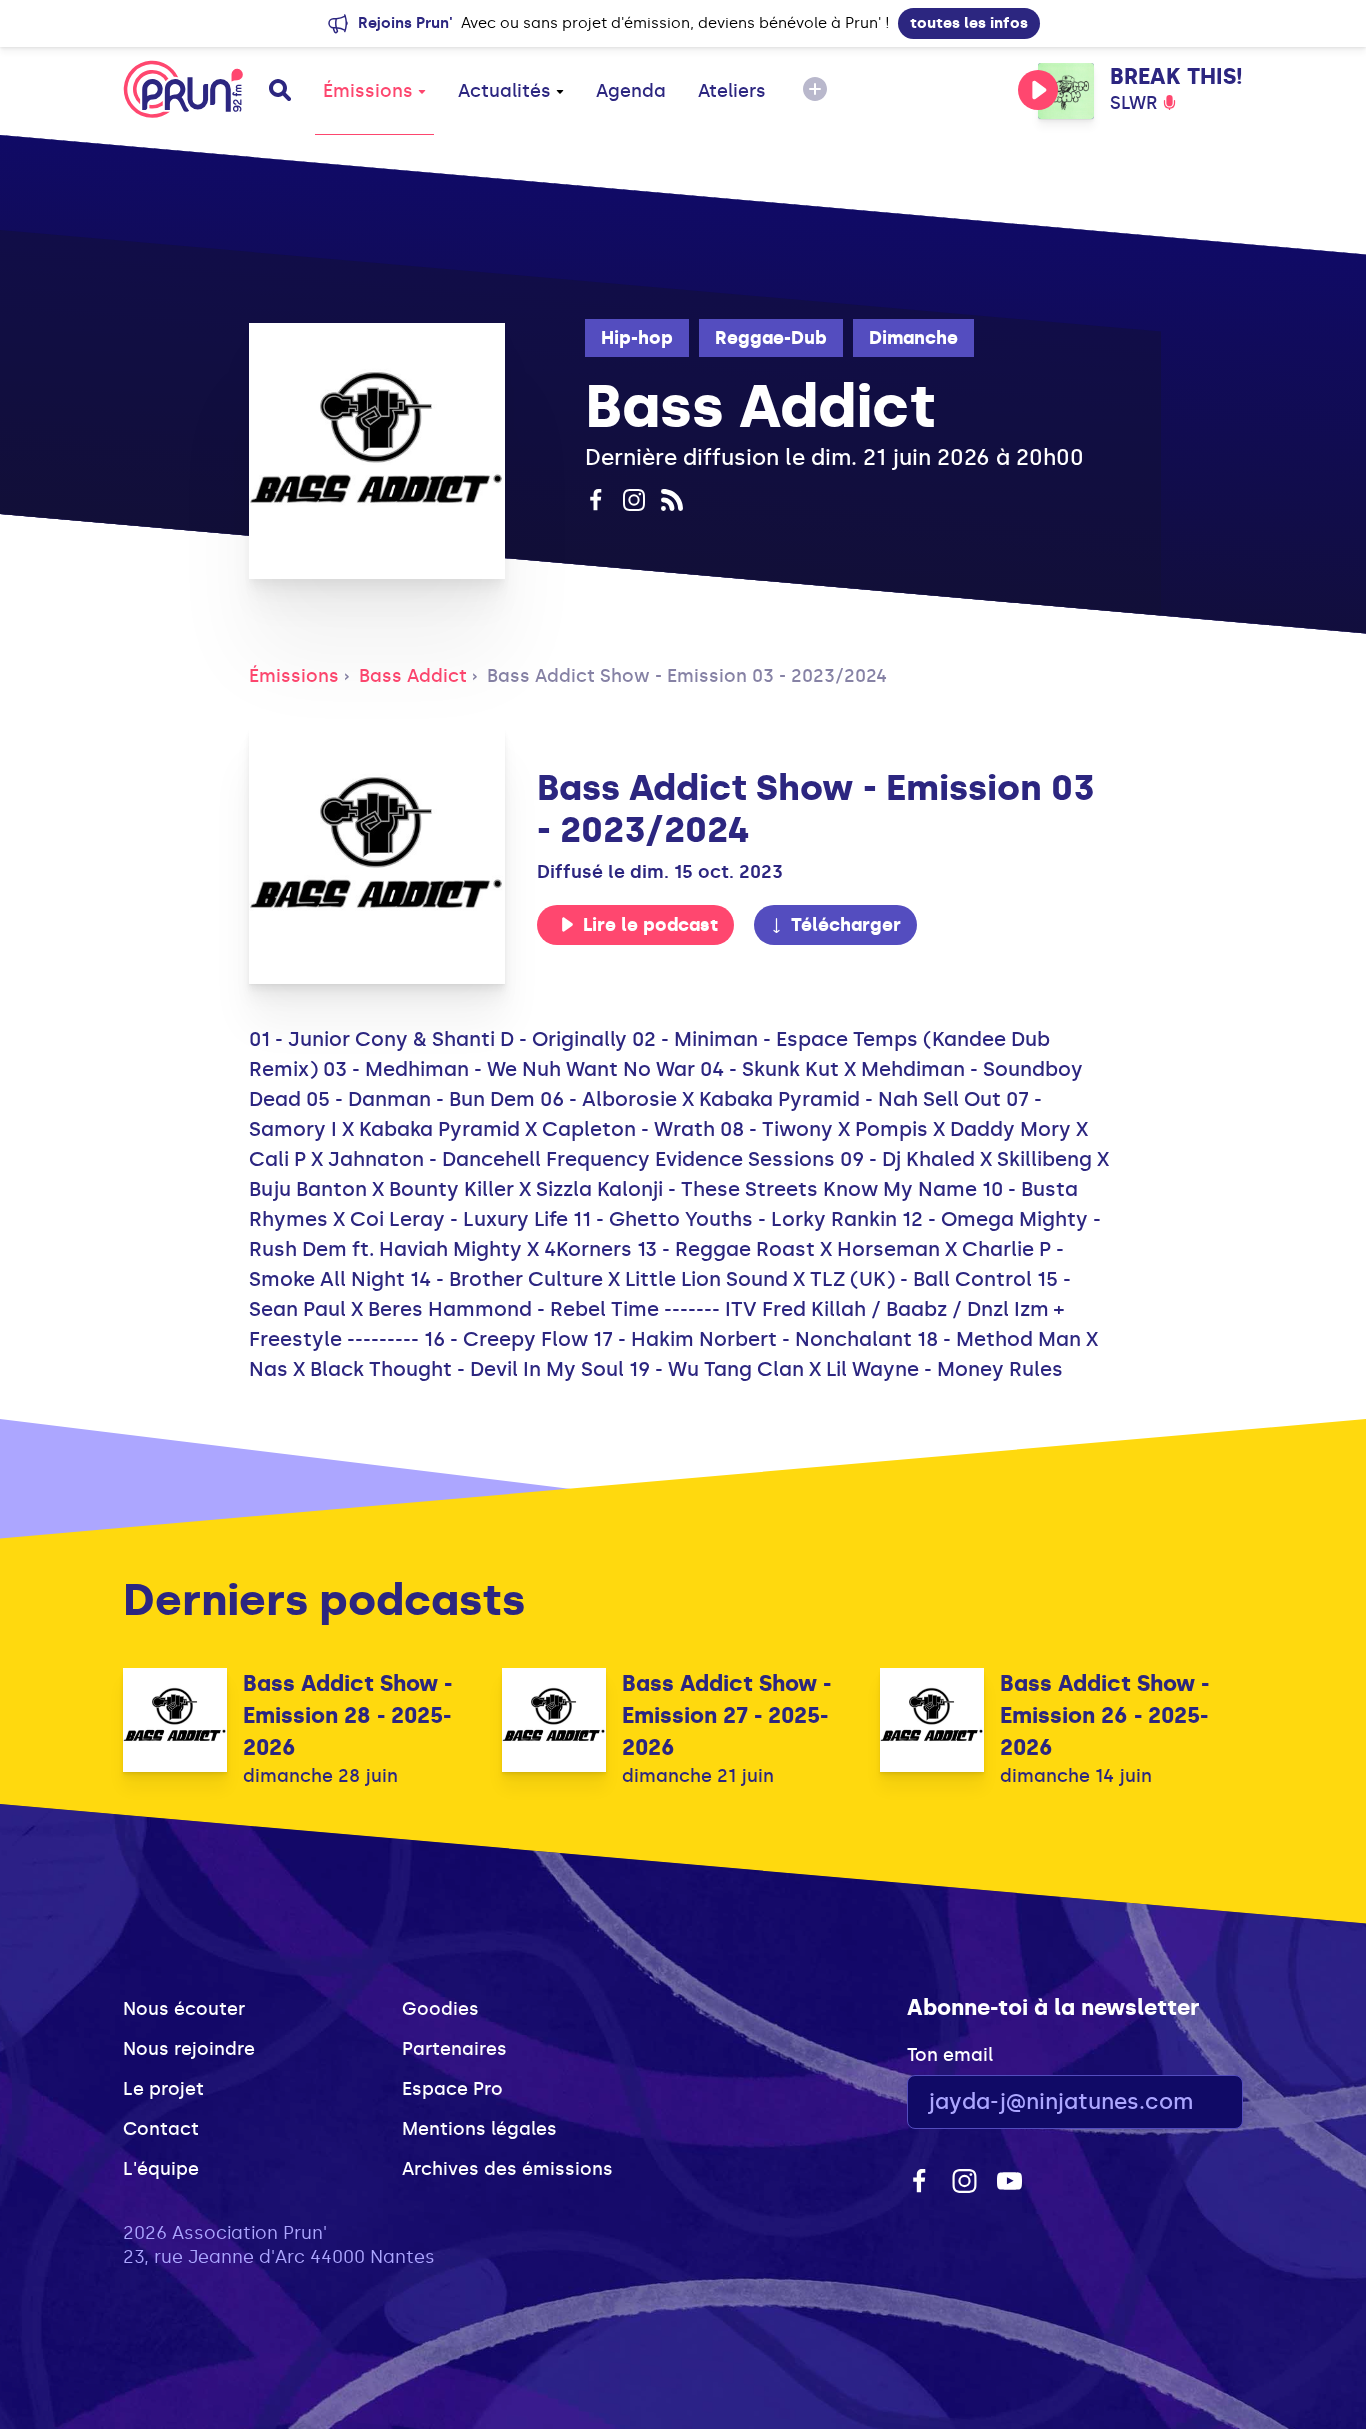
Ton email (950, 2055)
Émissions (368, 91)
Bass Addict (413, 676)
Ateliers (732, 91)
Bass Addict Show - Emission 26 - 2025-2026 (1104, 1715)
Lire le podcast (650, 925)
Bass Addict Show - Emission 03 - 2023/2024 (687, 676)
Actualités (504, 91)
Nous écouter (184, 2009)
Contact (161, 2129)
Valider (1173, 2102)
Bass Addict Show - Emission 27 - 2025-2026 (726, 1715)
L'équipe (161, 2169)
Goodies (440, 2009)
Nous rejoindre (189, 2049)
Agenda (631, 91)
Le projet (163, 2089)
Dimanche (913, 338)
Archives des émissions (507, 2169)
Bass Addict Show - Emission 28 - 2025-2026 (347, 1715)
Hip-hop (637, 338)
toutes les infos (969, 23)
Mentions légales (479, 2129)
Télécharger (846, 925)
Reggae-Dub (771, 338)
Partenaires (454, 2049)
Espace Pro (452, 2089)
